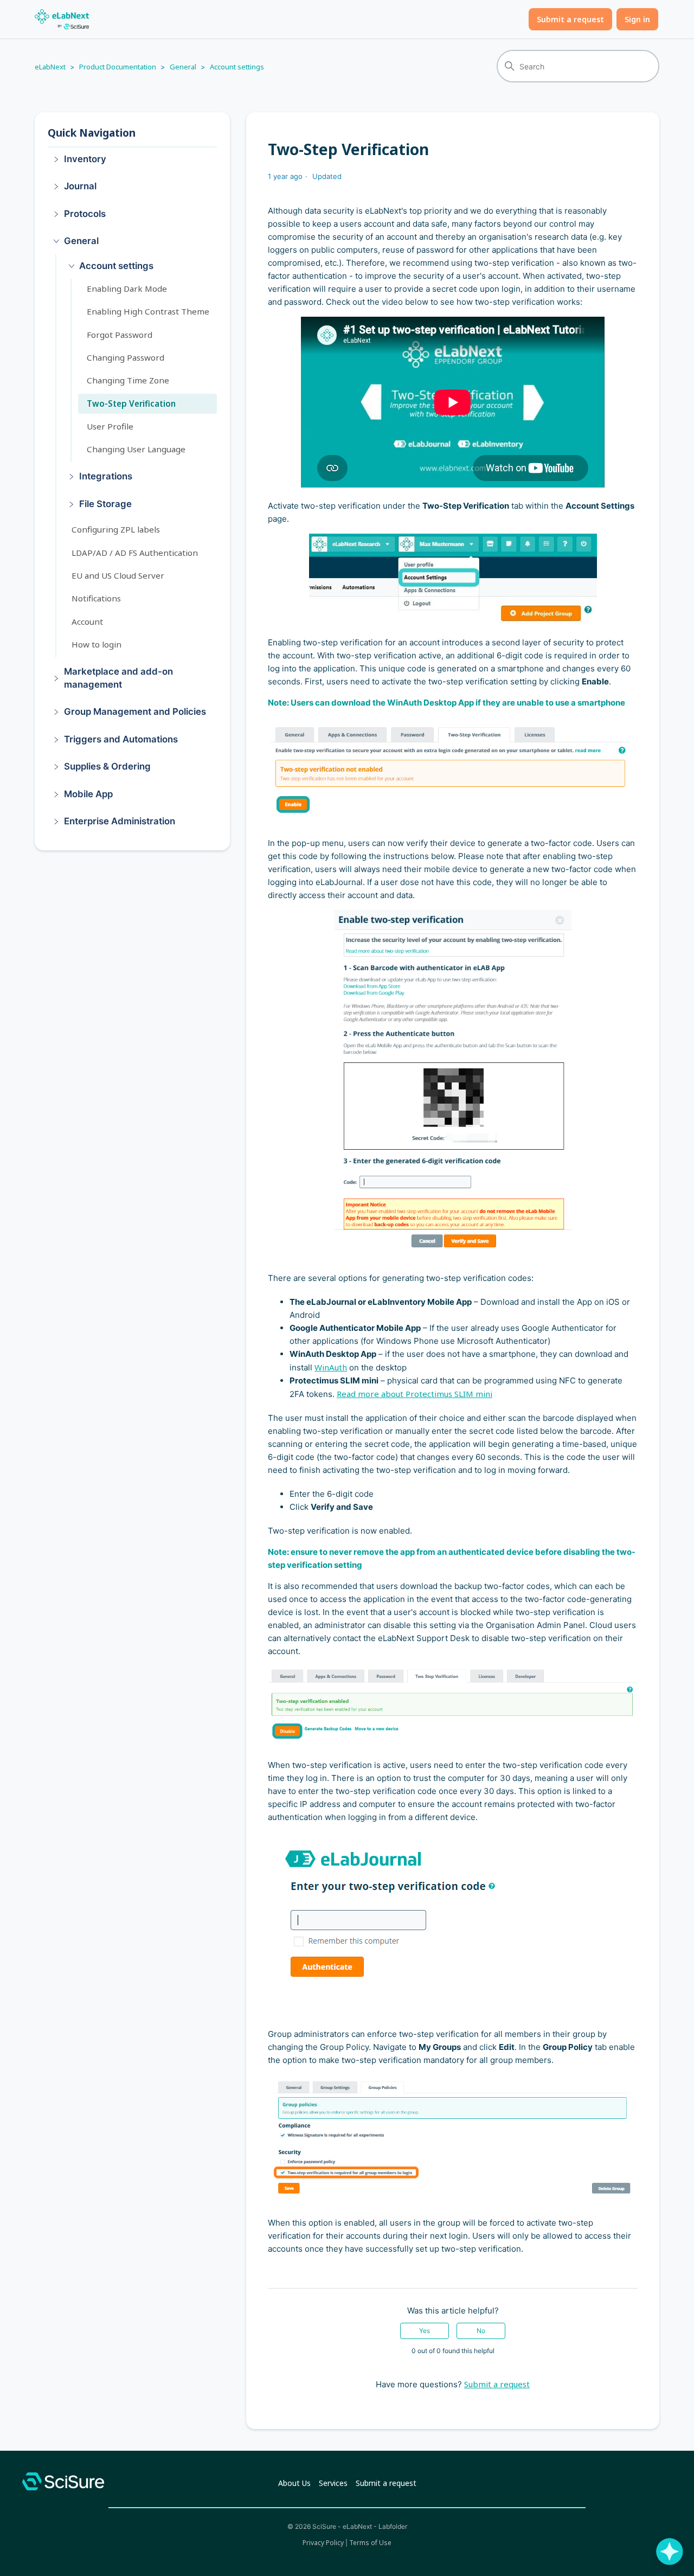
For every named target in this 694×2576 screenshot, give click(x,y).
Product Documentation (118, 67)
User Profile (110, 426)
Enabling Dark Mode (127, 289)
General (183, 67)
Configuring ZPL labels (116, 530)
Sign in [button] (637, 19)
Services (333, 2483)
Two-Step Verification (131, 403)
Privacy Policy (323, 2543)
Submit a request (570, 19)
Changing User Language (136, 449)
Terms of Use (370, 2543)
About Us (294, 2483)
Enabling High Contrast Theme (148, 312)
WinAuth (331, 1367)
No (481, 2331)
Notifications (96, 599)
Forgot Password (120, 335)
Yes (425, 2331)
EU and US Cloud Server (118, 575)
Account (87, 621)
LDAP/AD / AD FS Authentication (135, 553)
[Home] (62, 19)
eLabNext (50, 67)
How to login (97, 644)
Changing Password (126, 357)
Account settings (237, 67)
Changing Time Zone (128, 381)
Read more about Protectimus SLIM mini (415, 1394)
